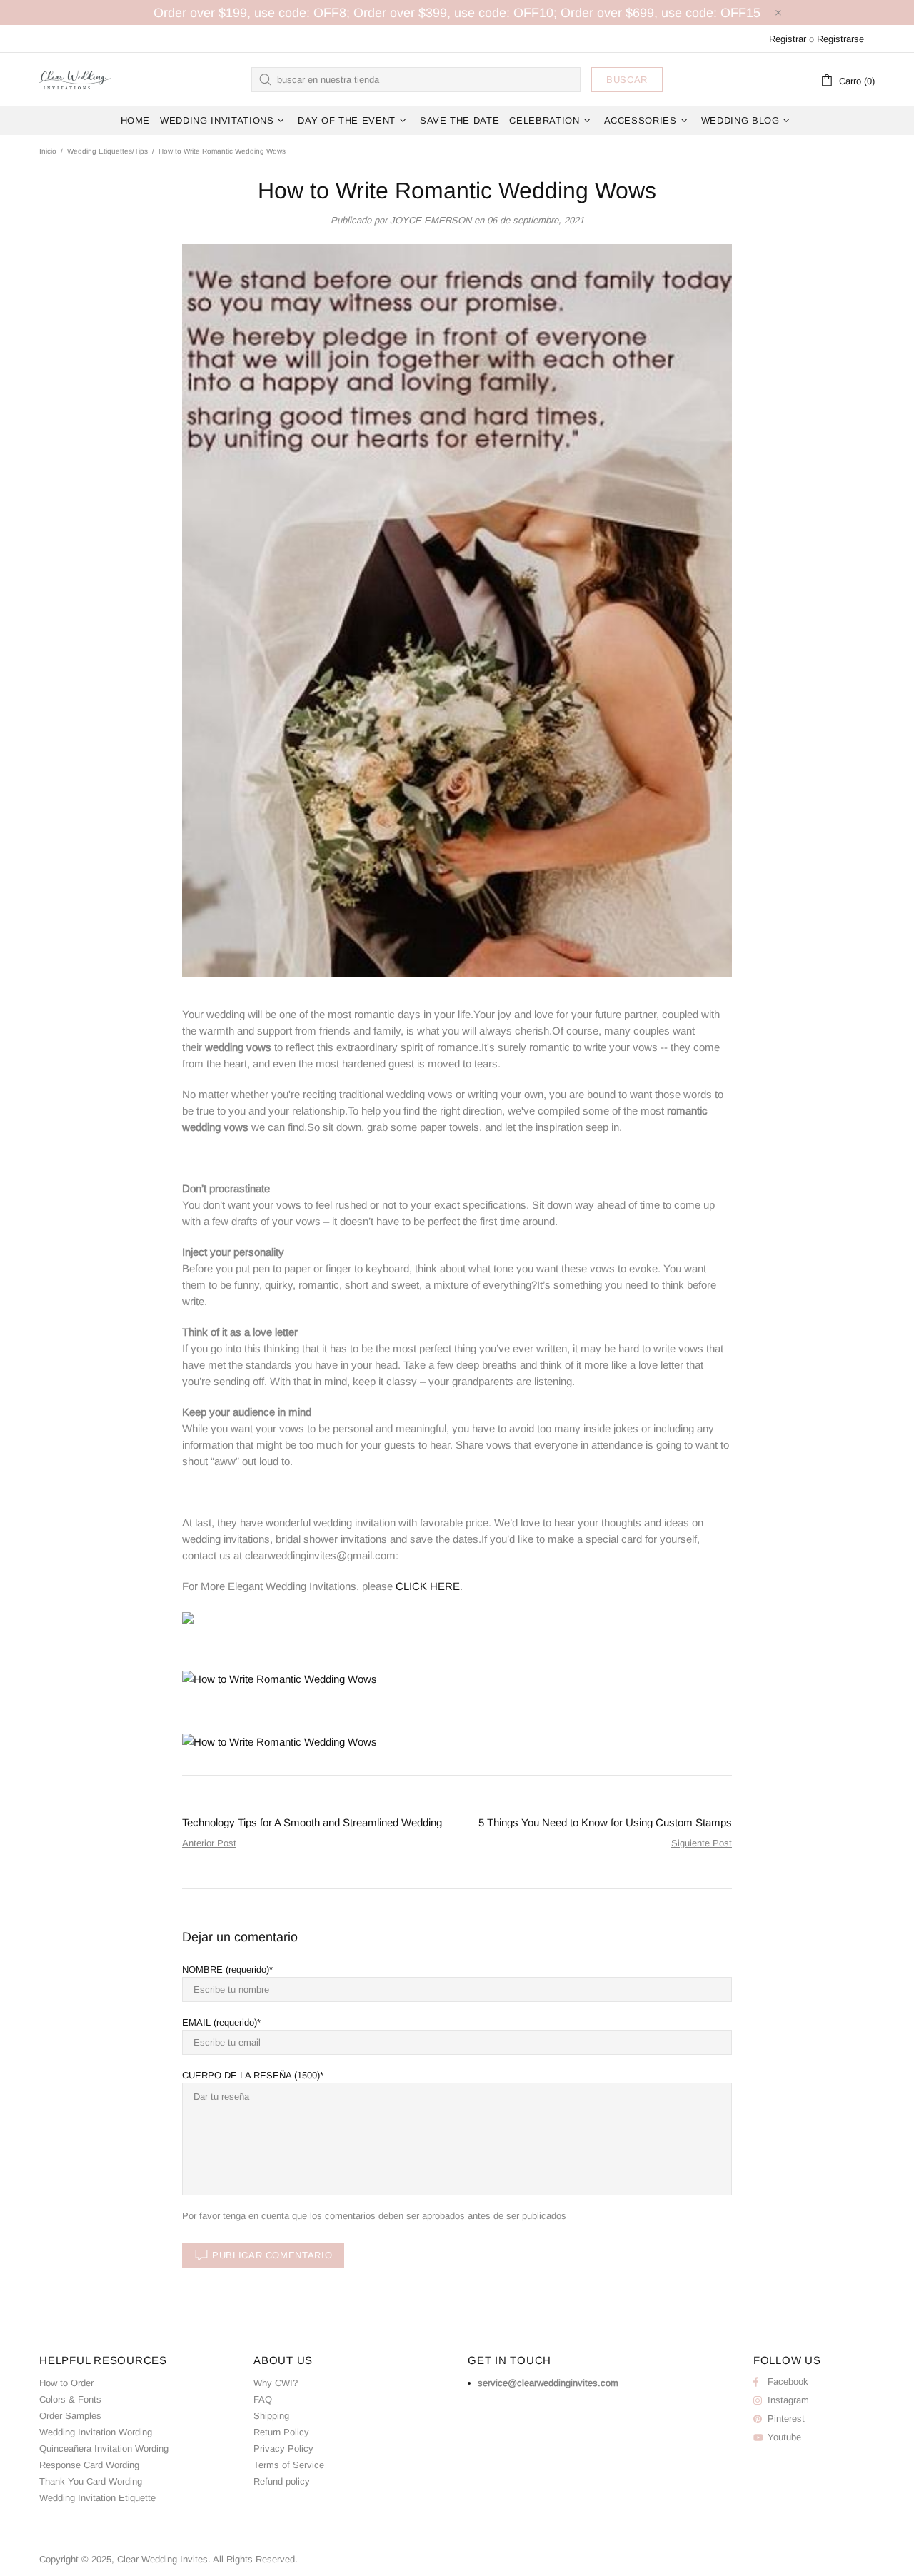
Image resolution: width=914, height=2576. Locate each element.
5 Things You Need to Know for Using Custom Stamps (605, 1822)
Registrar (788, 39)
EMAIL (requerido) (220, 2022)
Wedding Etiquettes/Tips (107, 151)
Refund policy (282, 2481)
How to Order (66, 2383)
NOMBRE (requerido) (226, 1969)
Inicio (48, 151)
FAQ (263, 2399)
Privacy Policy (283, 2449)
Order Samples (70, 2416)
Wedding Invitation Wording (96, 2432)
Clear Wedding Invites (75, 79)
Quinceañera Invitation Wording (104, 2449)
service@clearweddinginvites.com (548, 2383)
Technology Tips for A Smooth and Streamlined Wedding (312, 1822)
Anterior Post (209, 1843)
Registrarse (840, 39)
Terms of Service (289, 2465)
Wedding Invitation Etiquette (97, 2498)
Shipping (271, 2416)
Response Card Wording (89, 2465)
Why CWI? (276, 2383)
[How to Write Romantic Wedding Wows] (188, 1617)
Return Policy (281, 2432)
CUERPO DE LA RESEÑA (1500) (251, 2075)
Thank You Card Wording (91, 2481)
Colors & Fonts (70, 2399)
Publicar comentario (272, 2255)
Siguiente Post (702, 1843)
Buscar (627, 80)
